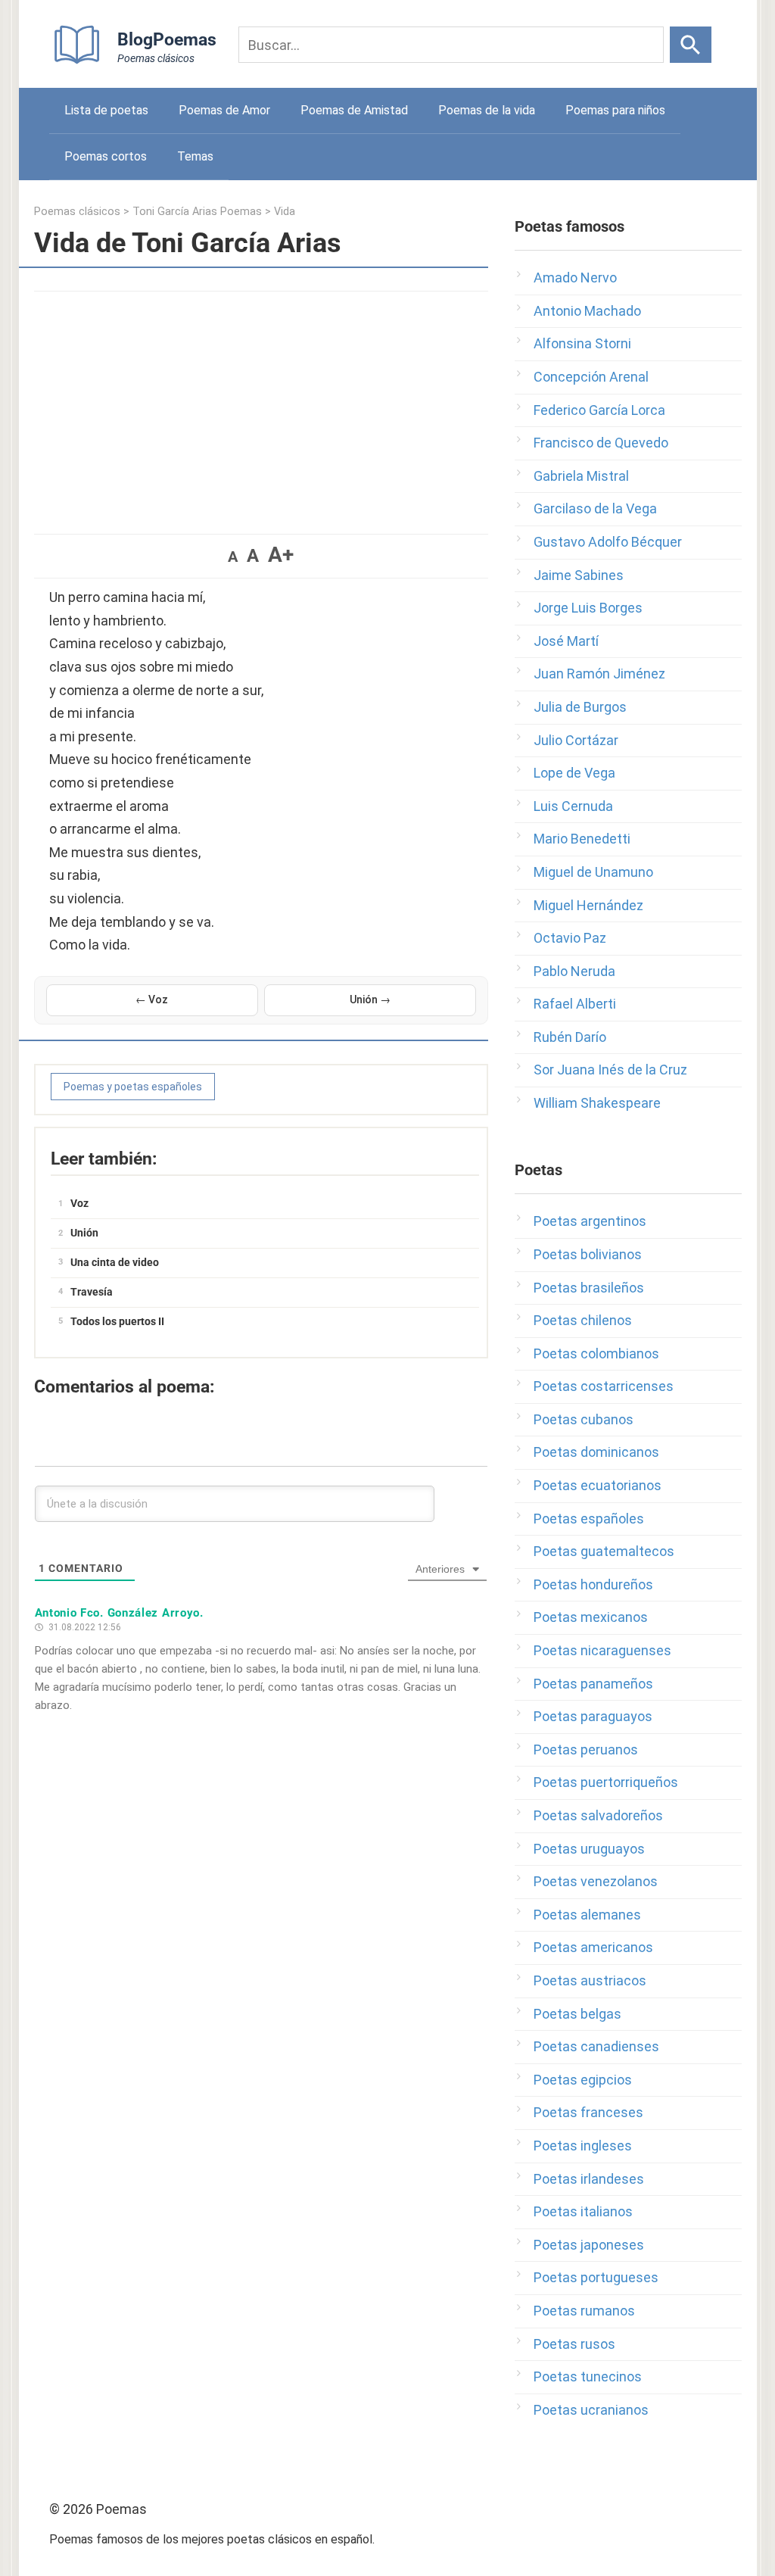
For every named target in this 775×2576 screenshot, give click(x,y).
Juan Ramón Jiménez (599, 674)
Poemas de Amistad (354, 110)
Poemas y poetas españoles (133, 1087)
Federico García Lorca (599, 410)
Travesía (92, 1292)
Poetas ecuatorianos (598, 1485)
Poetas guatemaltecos (604, 1551)
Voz (79, 1203)
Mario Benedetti (582, 839)
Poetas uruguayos (589, 1849)
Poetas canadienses (596, 2046)
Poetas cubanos (584, 1419)
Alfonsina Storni (582, 343)
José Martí (566, 641)
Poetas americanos (593, 1947)
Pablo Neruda (574, 971)
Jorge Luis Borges (588, 608)
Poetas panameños (593, 1684)
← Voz (152, 1000)
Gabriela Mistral (581, 476)
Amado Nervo (575, 278)
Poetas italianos (583, 2211)
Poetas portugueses (596, 2277)
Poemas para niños (615, 110)
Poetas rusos (574, 2344)
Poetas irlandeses (589, 2179)
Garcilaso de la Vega (595, 508)
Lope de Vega (574, 773)
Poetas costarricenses (604, 1386)
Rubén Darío (570, 1037)
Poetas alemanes (587, 1915)
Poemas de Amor (224, 110)
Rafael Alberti (575, 1004)
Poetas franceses (588, 2112)
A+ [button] (281, 555)
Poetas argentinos (590, 1221)
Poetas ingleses (583, 2146)
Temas (195, 156)
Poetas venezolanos (596, 1881)
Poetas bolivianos (588, 1254)
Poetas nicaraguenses (602, 1650)
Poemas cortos (106, 156)
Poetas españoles (589, 1519)
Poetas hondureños (593, 1584)
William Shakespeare (597, 1103)
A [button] (233, 557)
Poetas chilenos (583, 1320)
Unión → (370, 1000)
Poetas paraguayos (593, 1716)
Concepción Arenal (591, 377)
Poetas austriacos (590, 1980)
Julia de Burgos (580, 707)
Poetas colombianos (596, 1353)
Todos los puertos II (117, 1321)
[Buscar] (691, 45)
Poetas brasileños (589, 1288)
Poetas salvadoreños (598, 1815)
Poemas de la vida (487, 110)
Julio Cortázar (576, 740)
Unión (84, 1233)
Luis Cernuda (573, 806)
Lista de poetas (106, 110)
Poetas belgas (577, 2014)
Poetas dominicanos (596, 1452)
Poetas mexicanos (591, 1617)
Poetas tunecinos (588, 2376)
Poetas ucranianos (591, 2410)
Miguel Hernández (588, 905)
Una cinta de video (115, 1262)
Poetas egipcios (583, 2080)
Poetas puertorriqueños (606, 1782)
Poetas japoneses (589, 2245)
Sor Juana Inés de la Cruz (610, 1070)
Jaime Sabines (579, 575)
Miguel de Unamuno (593, 872)
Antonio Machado (587, 311)
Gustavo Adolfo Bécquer (608, 542)
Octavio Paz (570, 938)
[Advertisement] (261, 405)
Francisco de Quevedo (601, 443)
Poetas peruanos (586, 1750)
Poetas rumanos (584, 2311)
